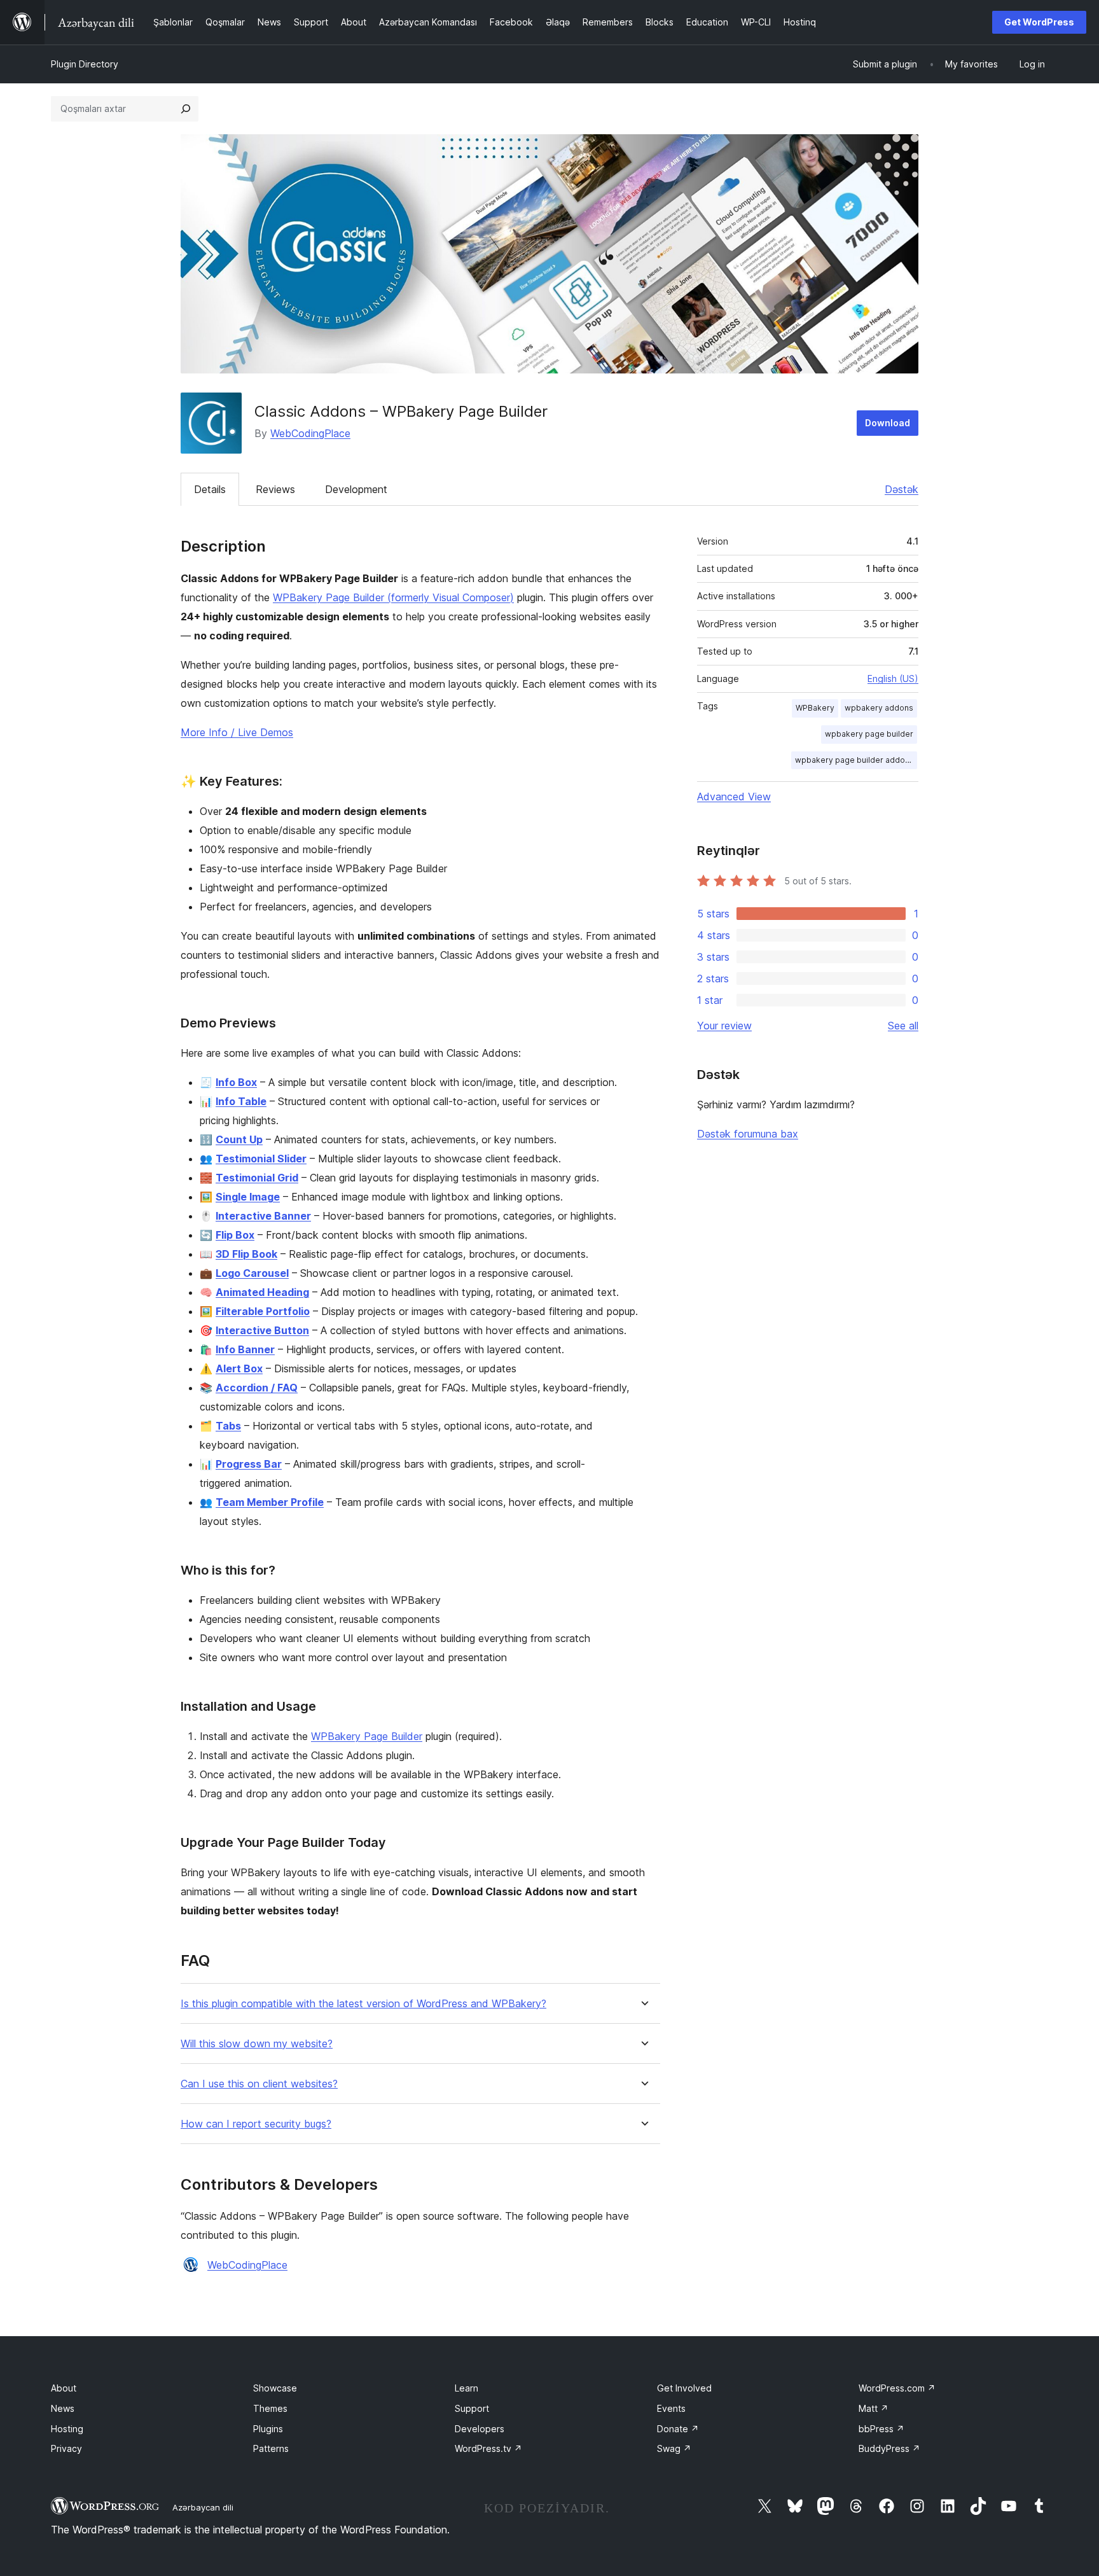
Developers (480, 2429)
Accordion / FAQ (257, 1388)
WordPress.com (897, 2388)
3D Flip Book (246, 1254)
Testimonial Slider (261, 1159)
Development (356, 489)
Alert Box (239, 1368)
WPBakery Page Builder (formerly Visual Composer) (393, 597)
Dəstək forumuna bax (748, 1134)
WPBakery (815, 708)
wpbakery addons (879, 708)
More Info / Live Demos (237, 732)
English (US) (893, 679)
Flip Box (235, 1235)
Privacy (66, 2448)
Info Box (236, 1082)
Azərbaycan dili (203, 2507)
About (64, 2388)
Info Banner (245, 1349)
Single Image (248, 1197)
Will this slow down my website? (257, 2044)
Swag (674, 2448)
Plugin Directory (85, 64)
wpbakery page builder (869, 734)
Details (210, 489)
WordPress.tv (488, 2448)
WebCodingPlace (310, 433)
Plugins (268, 2429)
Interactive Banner (263, 1216)
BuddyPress (889, 2448)
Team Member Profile (270, 1502)
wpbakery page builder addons (854, 760)
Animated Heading (262, 1292)
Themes (270, 2408)
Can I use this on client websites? (259, 2084)
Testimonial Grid (257, 1178)
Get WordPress (1039, 22)
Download (888, 423)
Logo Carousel (252, 1273)
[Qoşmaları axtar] (186, 109)
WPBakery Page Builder (367, 1736)
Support (472, 2408)
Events (671, 2408)
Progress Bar (249, 1464)
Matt (874, 2408)
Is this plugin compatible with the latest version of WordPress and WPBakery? (363, 2004)
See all (903, 1026)
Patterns (271, 2448)
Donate (678, 2429)
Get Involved (684, 2388)
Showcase (275, 2388)
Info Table (241, 1101)
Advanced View (734, 797)
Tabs (228, 1426)
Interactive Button (262, 1330)
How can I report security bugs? (256, 2124)
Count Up (239, 1139)
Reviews (275, 489)
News (63, 2408)
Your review (724, 1026)
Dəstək (902, 489)
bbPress (881, 2429)
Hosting (67, 2429)
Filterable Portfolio (263, 1311)
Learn (467, 2388)
